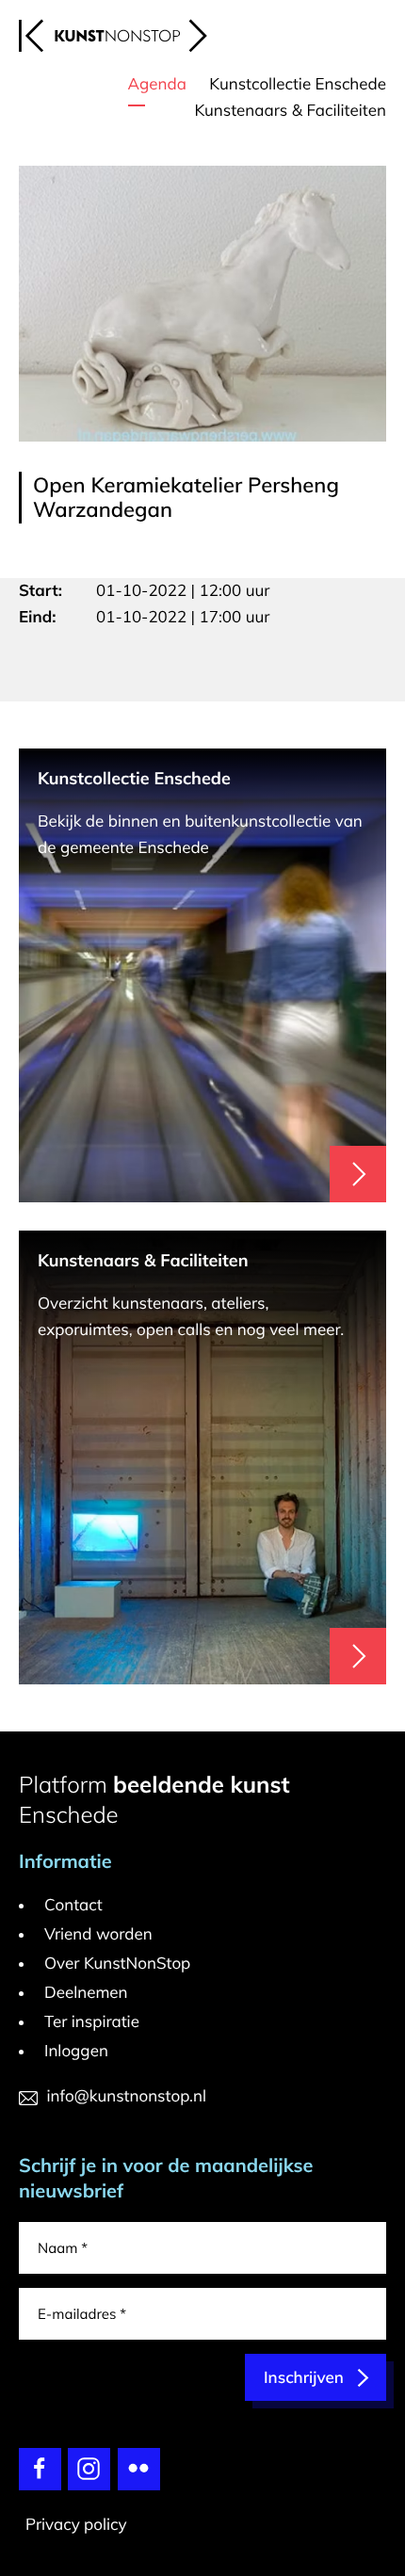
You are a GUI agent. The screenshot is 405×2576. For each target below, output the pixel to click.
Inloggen (76, 2051)
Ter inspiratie (92, 2022)
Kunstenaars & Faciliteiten (290, 111)
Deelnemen (86, 1993)
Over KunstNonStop (117, 1964)
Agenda (157, 84)
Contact (73, 1905)
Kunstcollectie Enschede (298, 84)
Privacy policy (76, 2525)
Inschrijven (304, 2378)
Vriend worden (98, 1934)
